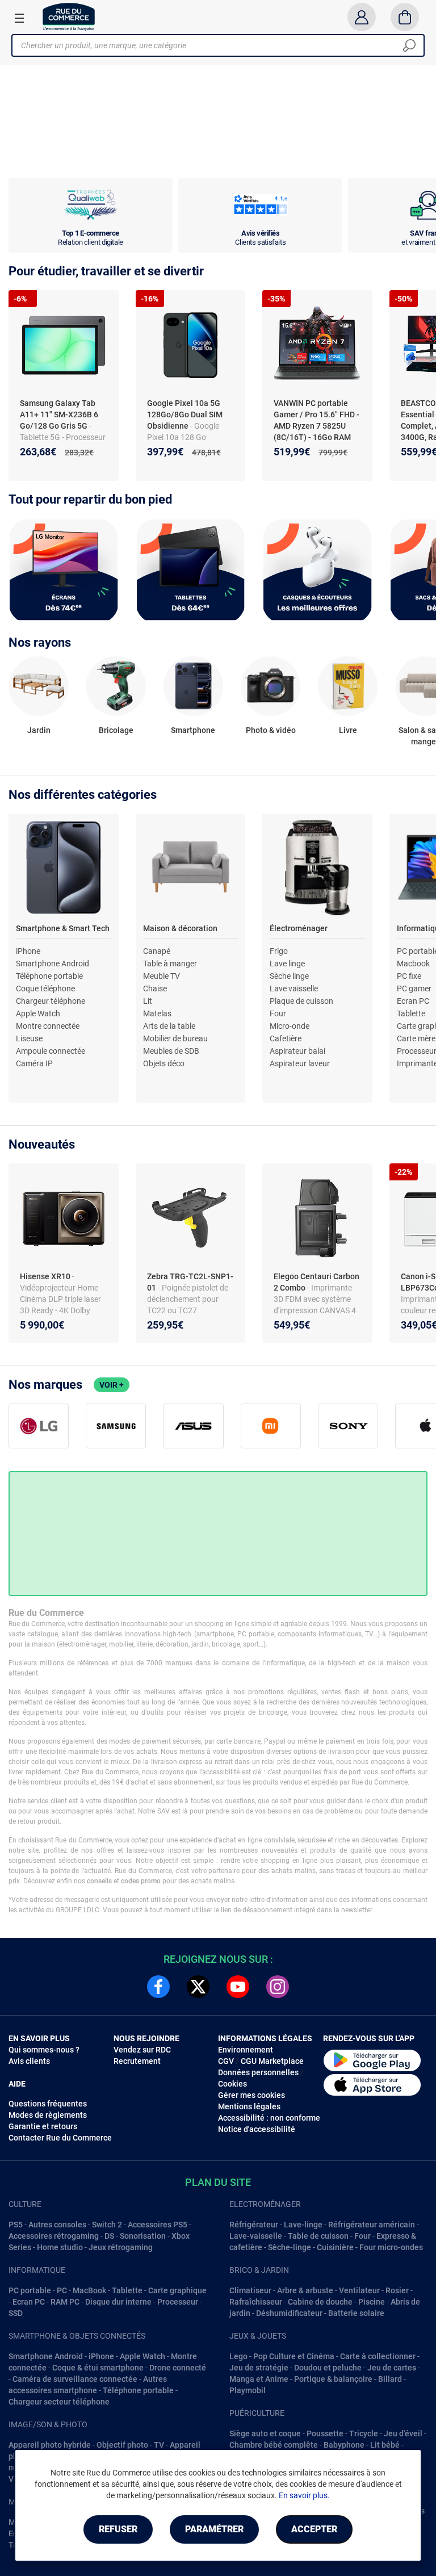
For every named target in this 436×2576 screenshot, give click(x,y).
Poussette (325, 2433)
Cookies (232, 2084)
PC (62, 2290)
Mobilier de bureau (175, 1038)
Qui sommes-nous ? (44, 2050)
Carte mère (416, 1038)
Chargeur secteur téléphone (59, 2402)
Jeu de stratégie (259, 2368)
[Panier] (405, 17)
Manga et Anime (259, 2379)
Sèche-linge (290, 2247)
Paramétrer (214, 2529)
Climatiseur (250, 2290)
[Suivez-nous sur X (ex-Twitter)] (198, 1987)
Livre (348, 730)
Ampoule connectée (51, 1051)
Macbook (413, 964)
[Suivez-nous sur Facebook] (158, 1987)
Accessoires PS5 (158, 2225)
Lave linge (287, 964)
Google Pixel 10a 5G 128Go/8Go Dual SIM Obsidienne (185, 414)
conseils (99, 1881)
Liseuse (29, 1038)
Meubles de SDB (171, 1051)
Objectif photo (122, 2445)
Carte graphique (177, 2290)
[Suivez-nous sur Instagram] (278, 1987)
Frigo (279, 951)
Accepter (314, 2529)
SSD (16, 2313)
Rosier (397, 2290)
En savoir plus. (304, 2495)
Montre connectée (48, 1026)
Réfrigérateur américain (372, 2225)
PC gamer (414, 988)
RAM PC (65, 2302)
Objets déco (164, 1063)
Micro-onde (290, 1026)
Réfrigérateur (254, 2225)
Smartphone (193, 730)
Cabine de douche (320, 2302)
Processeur (178, 2302)
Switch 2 (107, 2225)
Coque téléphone (45, 988)
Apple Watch (38, 1013)
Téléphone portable (49, 976)
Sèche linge (289, 976)
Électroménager (299, 928)
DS (109, 2236)
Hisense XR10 (46, 1276)
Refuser (118, 2529)
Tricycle (364, 2433)
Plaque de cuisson (301, 1001)
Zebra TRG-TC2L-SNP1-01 (190, 1282)
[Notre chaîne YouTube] (238, 1987)
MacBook (89, 2290)
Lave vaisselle (294, 988)
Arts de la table (169, 1026)
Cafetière (286, 1038)
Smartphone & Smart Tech (63, 928)
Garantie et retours (43, 2126)
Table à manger (170, 964)
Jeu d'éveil (403, 2433)
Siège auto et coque (265, 2433)
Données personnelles (258, 2072)
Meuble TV (162, 976)
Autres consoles (57, 2225)
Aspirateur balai (297, 1051)
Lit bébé (385, 2445)
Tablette (411, 1013)
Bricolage (116, 730)
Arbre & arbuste (305, 2290)
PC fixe (409, 976)
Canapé (157, 951)
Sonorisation (143, 2236)
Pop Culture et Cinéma (294, 2356)
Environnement (246, 2050)
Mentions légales (249, 2106)
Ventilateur (359, 2290)
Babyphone (344, 2445)
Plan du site (218, 2182)
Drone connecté (178, 2368)
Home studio (60, 2247)
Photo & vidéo (271, 730)
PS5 (16, 2225)
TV (159, 2445)
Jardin (39, 730)
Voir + (112, 1385)
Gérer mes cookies (251, 2095)
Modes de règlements (48, 2115)
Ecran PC (413, 1001)
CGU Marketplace (272, 2061)
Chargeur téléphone (51, 1001)
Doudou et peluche (328, 2368)
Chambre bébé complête (274, 2445)
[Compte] (361, 17)
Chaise (155, 988)
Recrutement (137, 2061)
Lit (148, 1001)
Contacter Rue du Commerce (60, 2138)
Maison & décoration (180, 928)
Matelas (157, 1013)
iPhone (28, 951)
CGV (226, 2061)
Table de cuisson (318, 2236)
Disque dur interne (118, 2302)
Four (278, 1013)
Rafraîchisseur (256, 2302)
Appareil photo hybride (50, 2445)
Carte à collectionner (378, 2356)
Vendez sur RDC (142, 2050)
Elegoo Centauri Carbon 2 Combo (316, 1282)
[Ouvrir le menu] (19, 18)
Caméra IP (34, 1063)
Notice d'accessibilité (257, 2129)
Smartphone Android (53, 964)
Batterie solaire (356, 2313)
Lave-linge (303, 2225)
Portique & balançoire (333, 2379)
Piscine (372, 2302)
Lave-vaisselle (256, 2236)
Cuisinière (335, 2247)
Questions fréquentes (48, 2104)
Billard (390, 2379)
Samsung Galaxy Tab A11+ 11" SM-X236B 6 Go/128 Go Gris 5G (59, 414)
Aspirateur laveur (300, 1063)
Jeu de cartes (392, 2368)
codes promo (141, 1881)
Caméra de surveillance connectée (75, 2379)
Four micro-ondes (391, 2247)
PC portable (30, 2290)
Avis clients (29, 2061)
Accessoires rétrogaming (54, 2236)
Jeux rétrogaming (121, 2247)
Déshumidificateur (289, 2313)
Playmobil (248, 2390)
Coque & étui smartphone (98, 2368)
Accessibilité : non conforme (269, 2118)
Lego (238, 2356)
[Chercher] (409, 45)
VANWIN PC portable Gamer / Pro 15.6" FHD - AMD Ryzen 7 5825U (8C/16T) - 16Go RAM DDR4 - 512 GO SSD (316, 426)
